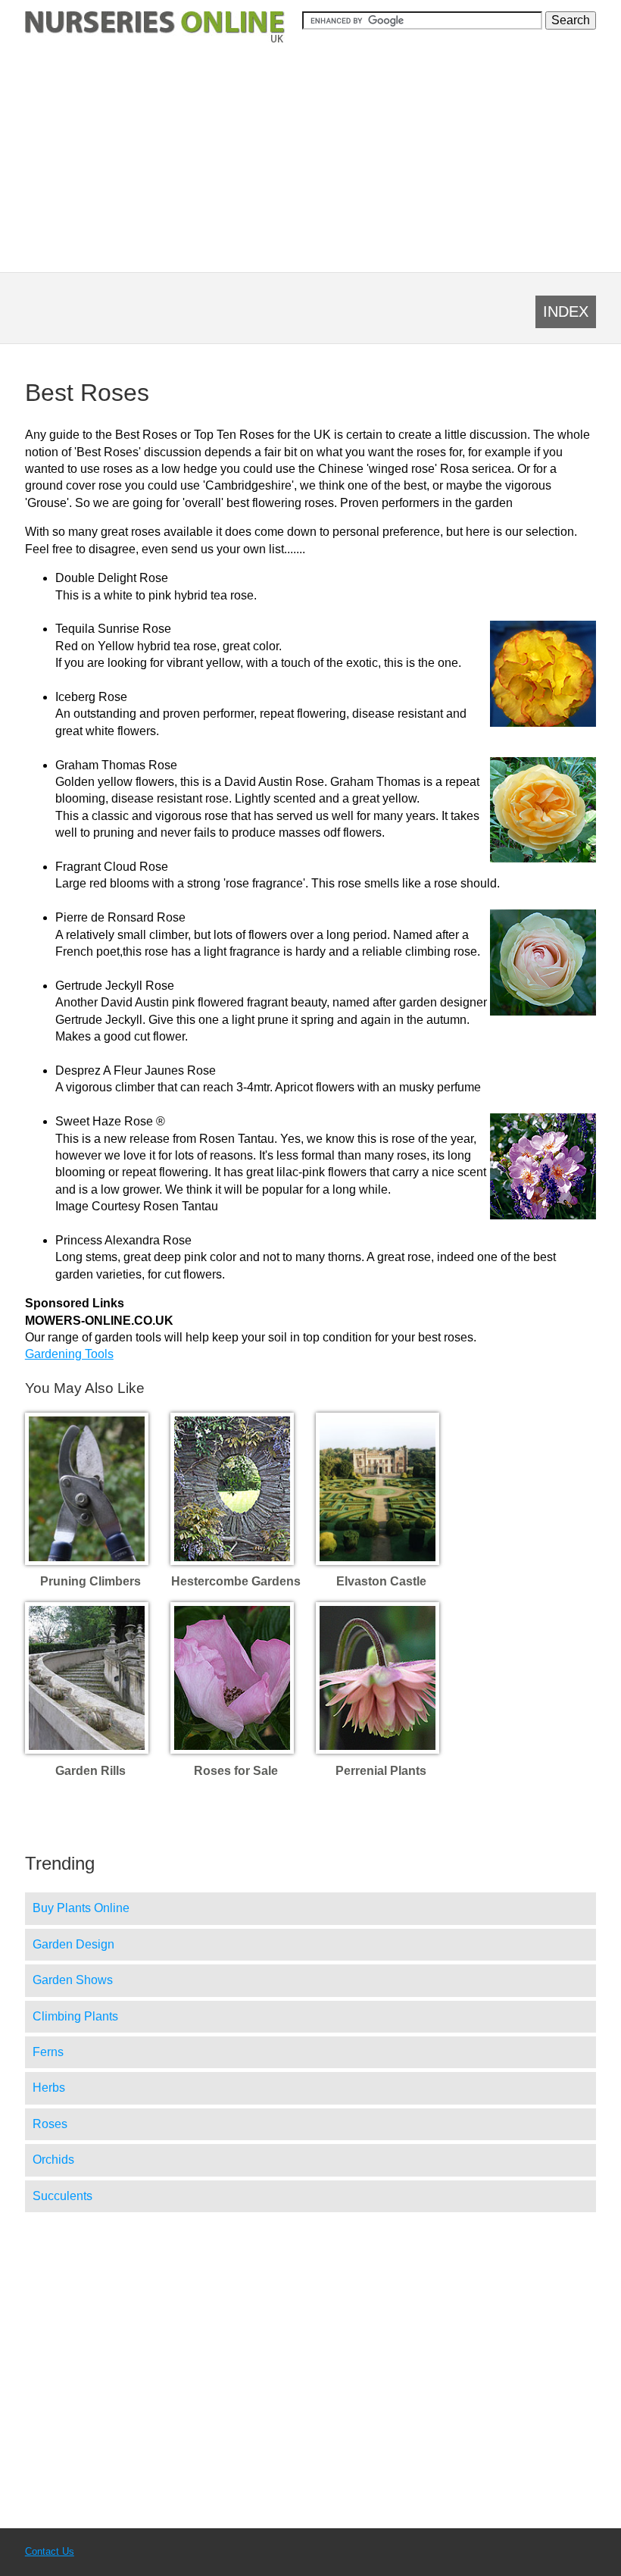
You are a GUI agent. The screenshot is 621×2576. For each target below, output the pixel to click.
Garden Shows (73, 1980)
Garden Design (73, 1944)
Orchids (53, 2160)
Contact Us (50, 2551)
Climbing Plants (75, 2016)
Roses (50, 2124)
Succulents (62, 2196)
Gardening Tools (69, 1354)
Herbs (49, 2088)
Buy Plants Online (81, 1908)
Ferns (48, 2052)
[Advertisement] (310, 157)
